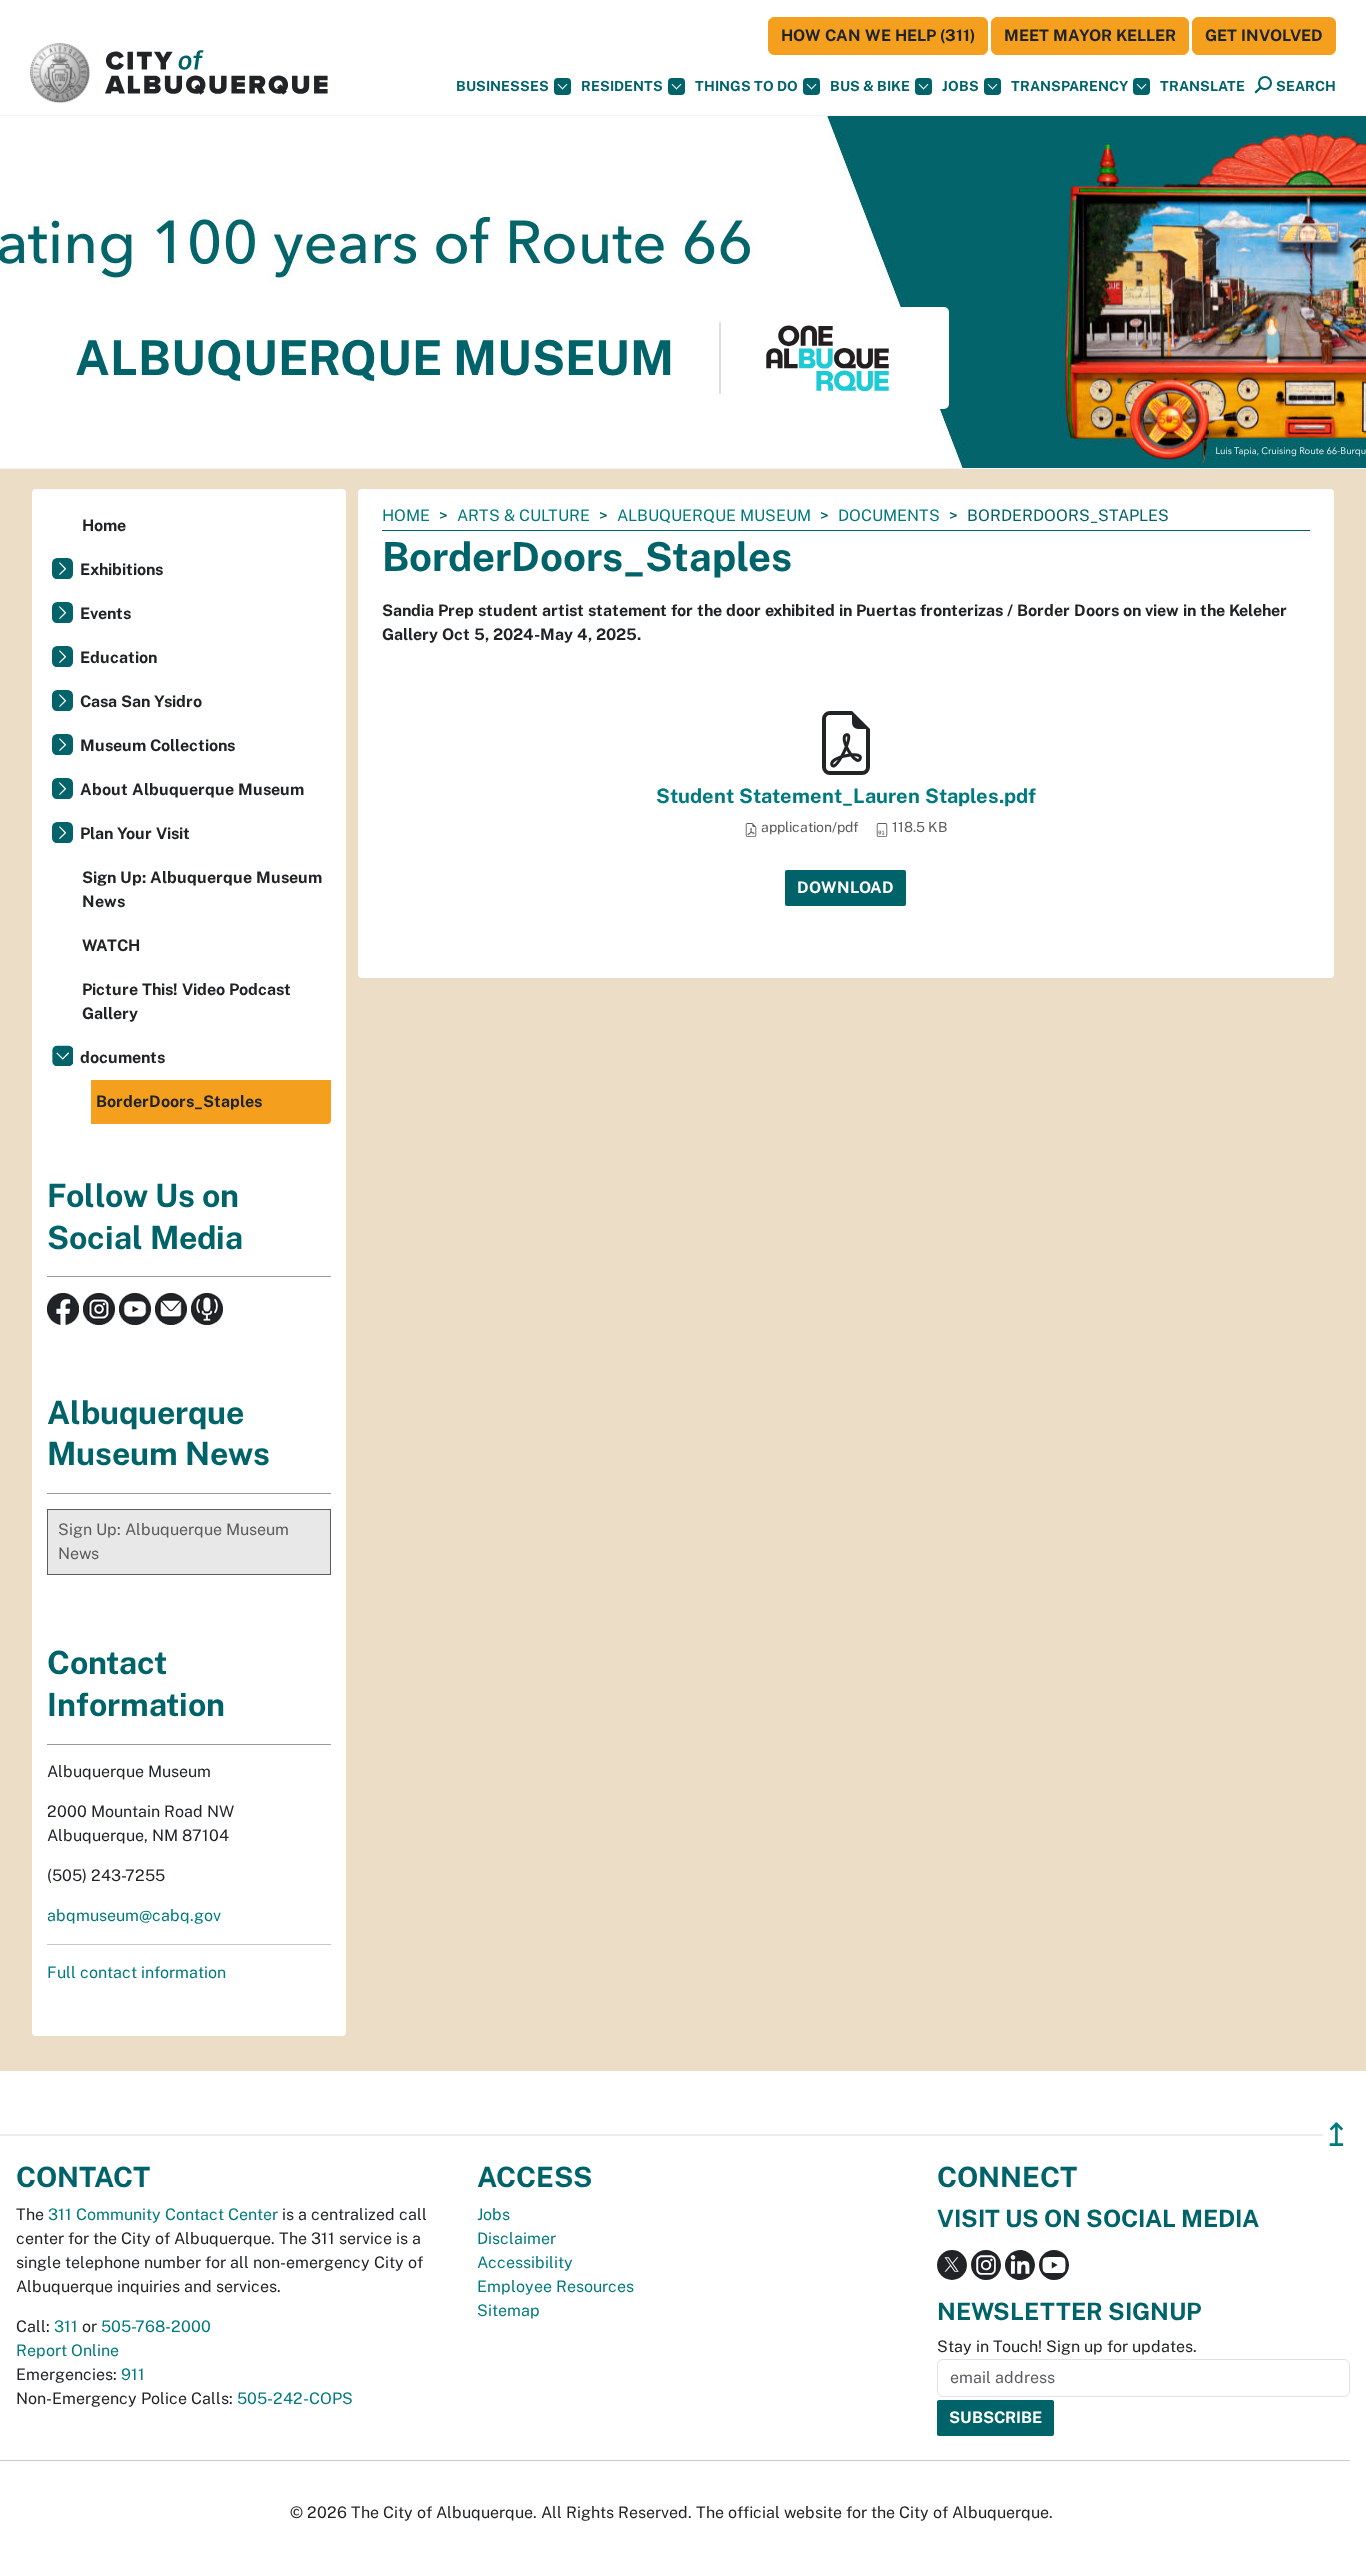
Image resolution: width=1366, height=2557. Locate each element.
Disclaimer (516, 2238)
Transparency (1069, 86)
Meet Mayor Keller (1090, 35)
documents (889, 515)
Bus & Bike (870, 86)
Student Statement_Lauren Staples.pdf (846, 796)
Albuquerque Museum (714, 515)
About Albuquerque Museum (192, 789)
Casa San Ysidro (141, 701)
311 (66, 2326)
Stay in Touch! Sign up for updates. (1067, 2346)
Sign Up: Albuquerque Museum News (202, 889)
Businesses (502, 86)
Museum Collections (157, 745)
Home (406, 515)
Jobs (960, 86)
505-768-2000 (156, 2326)
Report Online (67, 2350)
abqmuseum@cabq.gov (134, 1915)
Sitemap (508, 2310)
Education (118, 657)
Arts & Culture (523, 515)
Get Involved (1264, 35)
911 (133, 2374)
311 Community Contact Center (163, 2214)
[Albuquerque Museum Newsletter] (171, 1307)
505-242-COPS (295, 2398)
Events (105, 613)
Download (845, 887)
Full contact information (136, 1972)
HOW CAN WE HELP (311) (878, 35)
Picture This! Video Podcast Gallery (186, 1001)
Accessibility (525, 2262)
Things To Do (746, 86)
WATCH (111, 945)
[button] (1202, 86)
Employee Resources (555, 2286)
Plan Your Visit (135, 833)
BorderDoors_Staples (179, 1101)
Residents (622, 86)
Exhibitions (121, 569)
